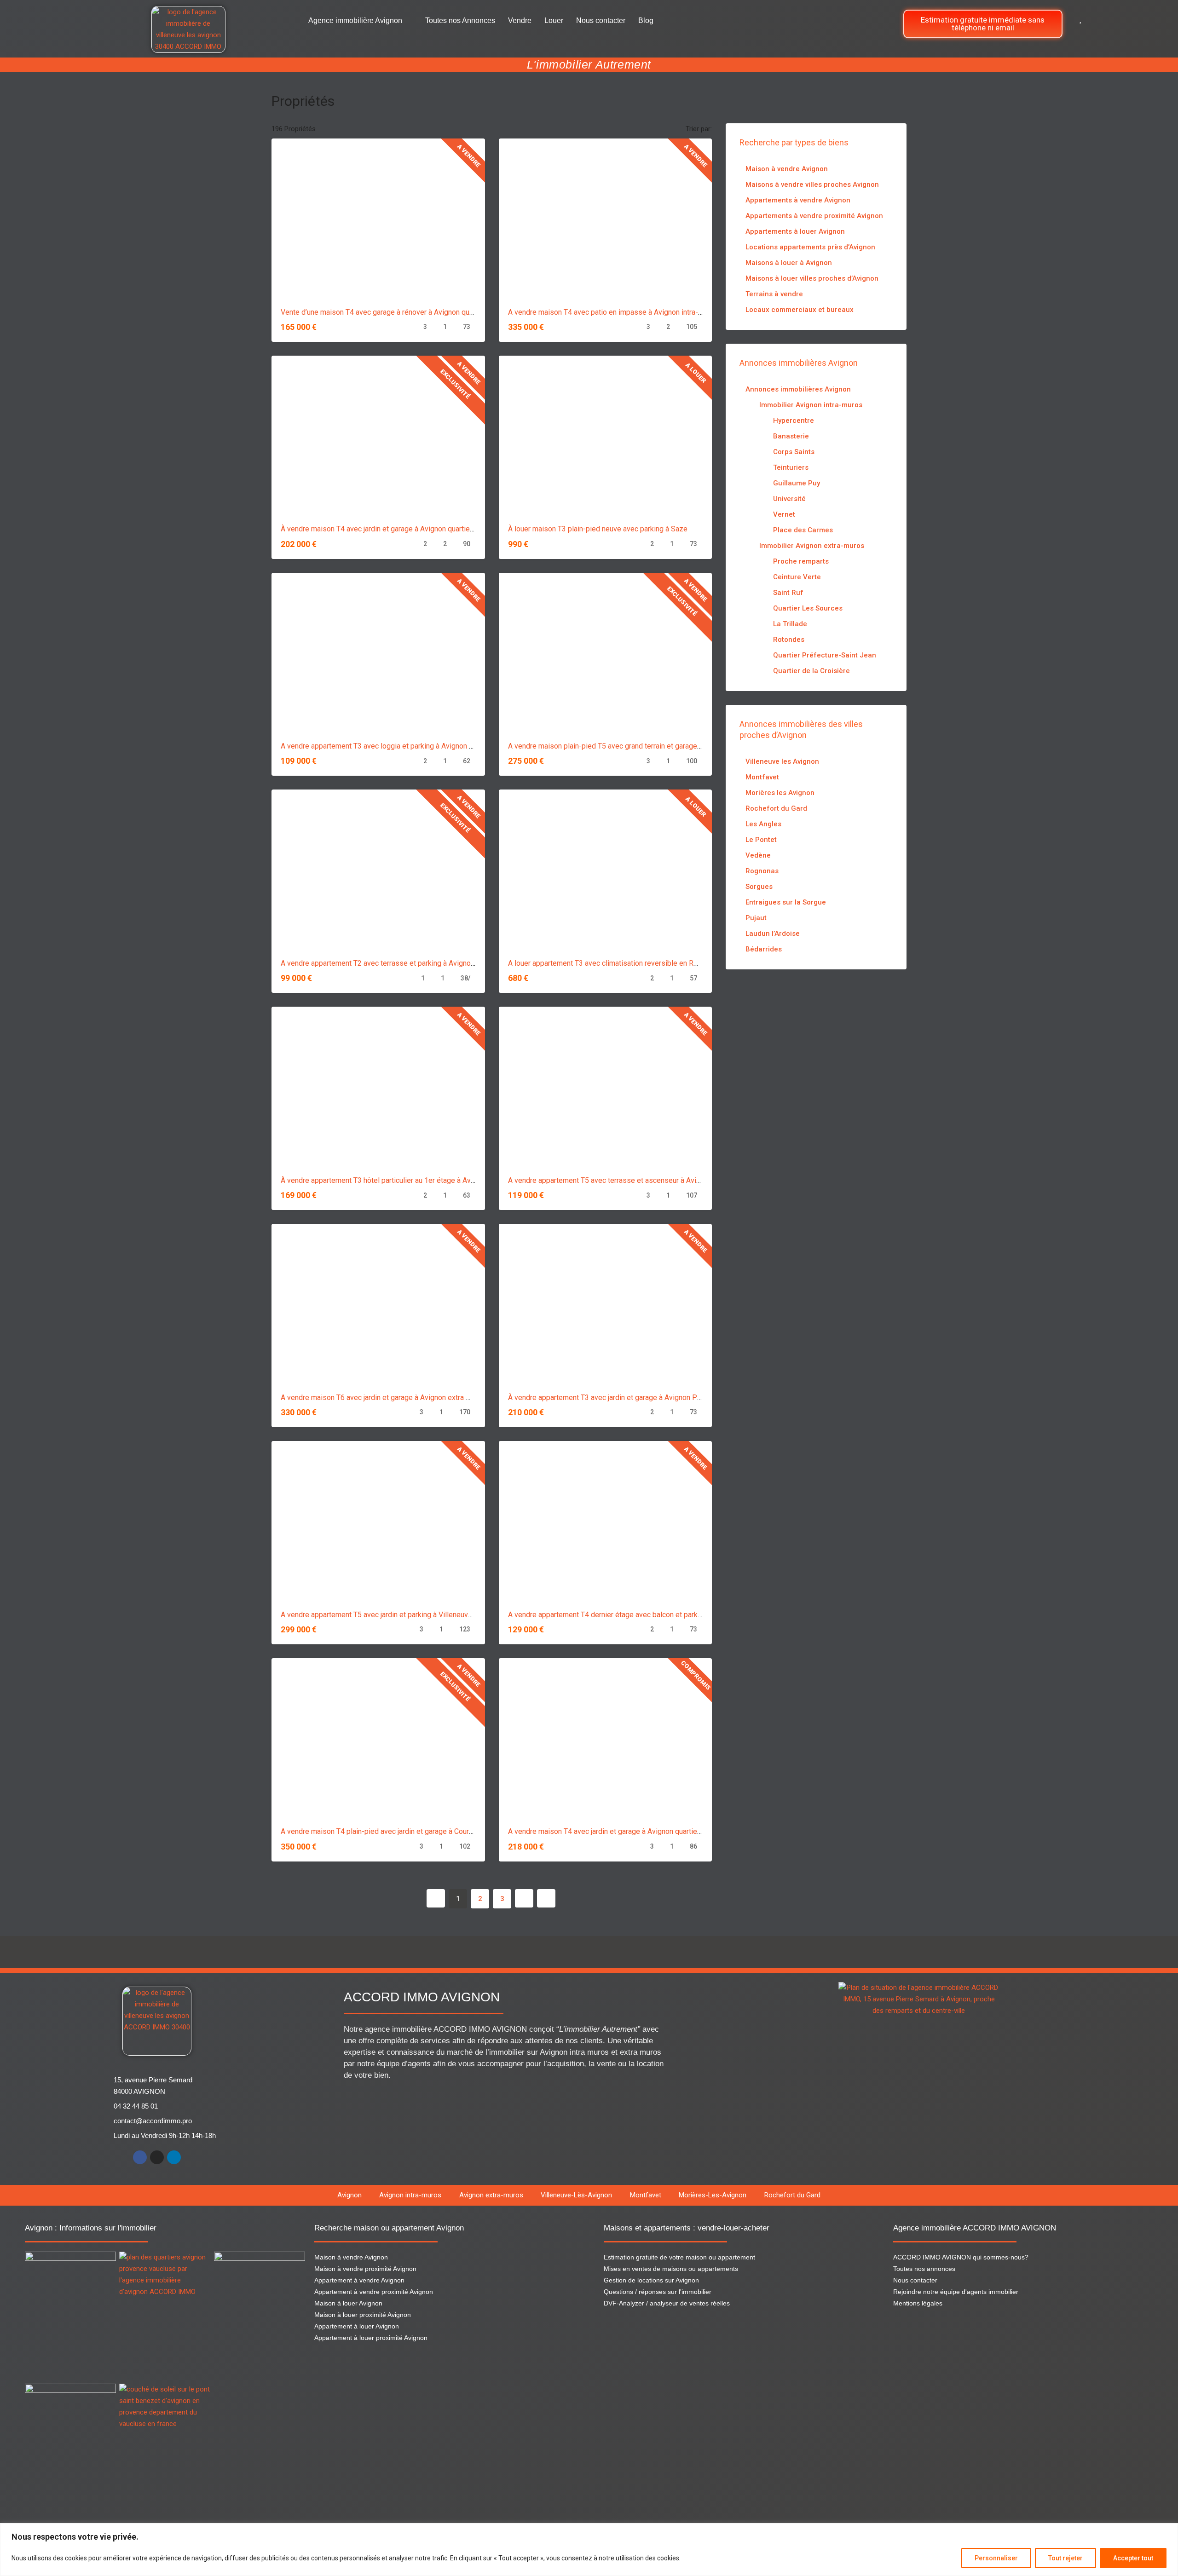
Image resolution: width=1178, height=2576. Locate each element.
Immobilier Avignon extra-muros (812, 546)
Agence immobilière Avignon (355, 20)
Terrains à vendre (774, 294)
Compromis (696, 1675)
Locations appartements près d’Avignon (810, 247)
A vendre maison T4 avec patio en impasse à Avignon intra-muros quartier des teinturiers (651, 312)
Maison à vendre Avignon (787, 169)
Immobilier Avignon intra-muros (811, 405)
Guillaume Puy (797, 483)
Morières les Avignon (780, 793)
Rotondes (789, 640)
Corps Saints (794, 452)
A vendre (469, 156)
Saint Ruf (788, 593)
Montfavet (762, 777)
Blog (646, 20)
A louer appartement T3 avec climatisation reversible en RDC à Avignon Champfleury (643, 963)
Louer (554, 20)
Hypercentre (794, 421)
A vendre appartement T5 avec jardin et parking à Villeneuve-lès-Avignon (397, 1615)
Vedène (758, 855)
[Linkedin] (174, 2157)
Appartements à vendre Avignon (798, 200)
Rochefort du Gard (776, 808)
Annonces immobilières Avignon (798, 389)
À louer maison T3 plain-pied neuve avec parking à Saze (598, 529)
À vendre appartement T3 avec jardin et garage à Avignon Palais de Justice (628, 1397)
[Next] (524, 1898)
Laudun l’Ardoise (773, 934)
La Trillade (790, 624)
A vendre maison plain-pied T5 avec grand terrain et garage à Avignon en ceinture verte (647, 746)
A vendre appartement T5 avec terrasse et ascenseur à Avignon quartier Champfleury (644, 1180)
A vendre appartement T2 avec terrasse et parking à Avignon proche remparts (405, 963)
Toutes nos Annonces (460, 20)
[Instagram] (157, 2157)
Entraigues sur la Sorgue (786, 902)
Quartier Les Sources (808, 608)
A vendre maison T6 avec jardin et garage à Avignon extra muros (383, 1397)
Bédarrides (764, 949)
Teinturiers (791, 467)
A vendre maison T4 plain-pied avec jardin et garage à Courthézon (386, 1831)
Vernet (784, 514)
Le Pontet (761, 840)
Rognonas (762, 871)
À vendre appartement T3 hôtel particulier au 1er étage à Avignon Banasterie (403, 1180)
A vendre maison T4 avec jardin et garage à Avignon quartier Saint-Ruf (620, 1831)
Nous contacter (601, 20)
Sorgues (759, 887)
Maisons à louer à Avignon (789, 263)
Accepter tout (1133, 2558)
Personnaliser (996, 2558)
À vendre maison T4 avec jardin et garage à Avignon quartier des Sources (398, 529)
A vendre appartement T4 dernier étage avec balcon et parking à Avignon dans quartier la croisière (665, 1615)
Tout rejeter (1065, 2558)
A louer (696, 373)
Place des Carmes (803, 530)
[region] (589, 2550)
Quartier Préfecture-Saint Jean (825, 655)
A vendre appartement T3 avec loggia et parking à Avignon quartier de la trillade (408, 746)
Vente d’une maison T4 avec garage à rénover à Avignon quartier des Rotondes (407, 312)
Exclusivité (455, 384)
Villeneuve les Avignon (782, 761)
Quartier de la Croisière (811, 671)
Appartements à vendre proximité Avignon (814, 216)
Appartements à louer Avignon (795, 231)
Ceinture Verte (797, 577)
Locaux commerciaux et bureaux (800, 310)
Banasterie (791, 436)
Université (789, 499)
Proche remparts (801, 561)
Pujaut (756, 918)
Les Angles (763, 824)
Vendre (520, 20)
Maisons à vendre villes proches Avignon (812, 184)
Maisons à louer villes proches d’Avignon (812, 278)
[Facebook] (140, 2157)
